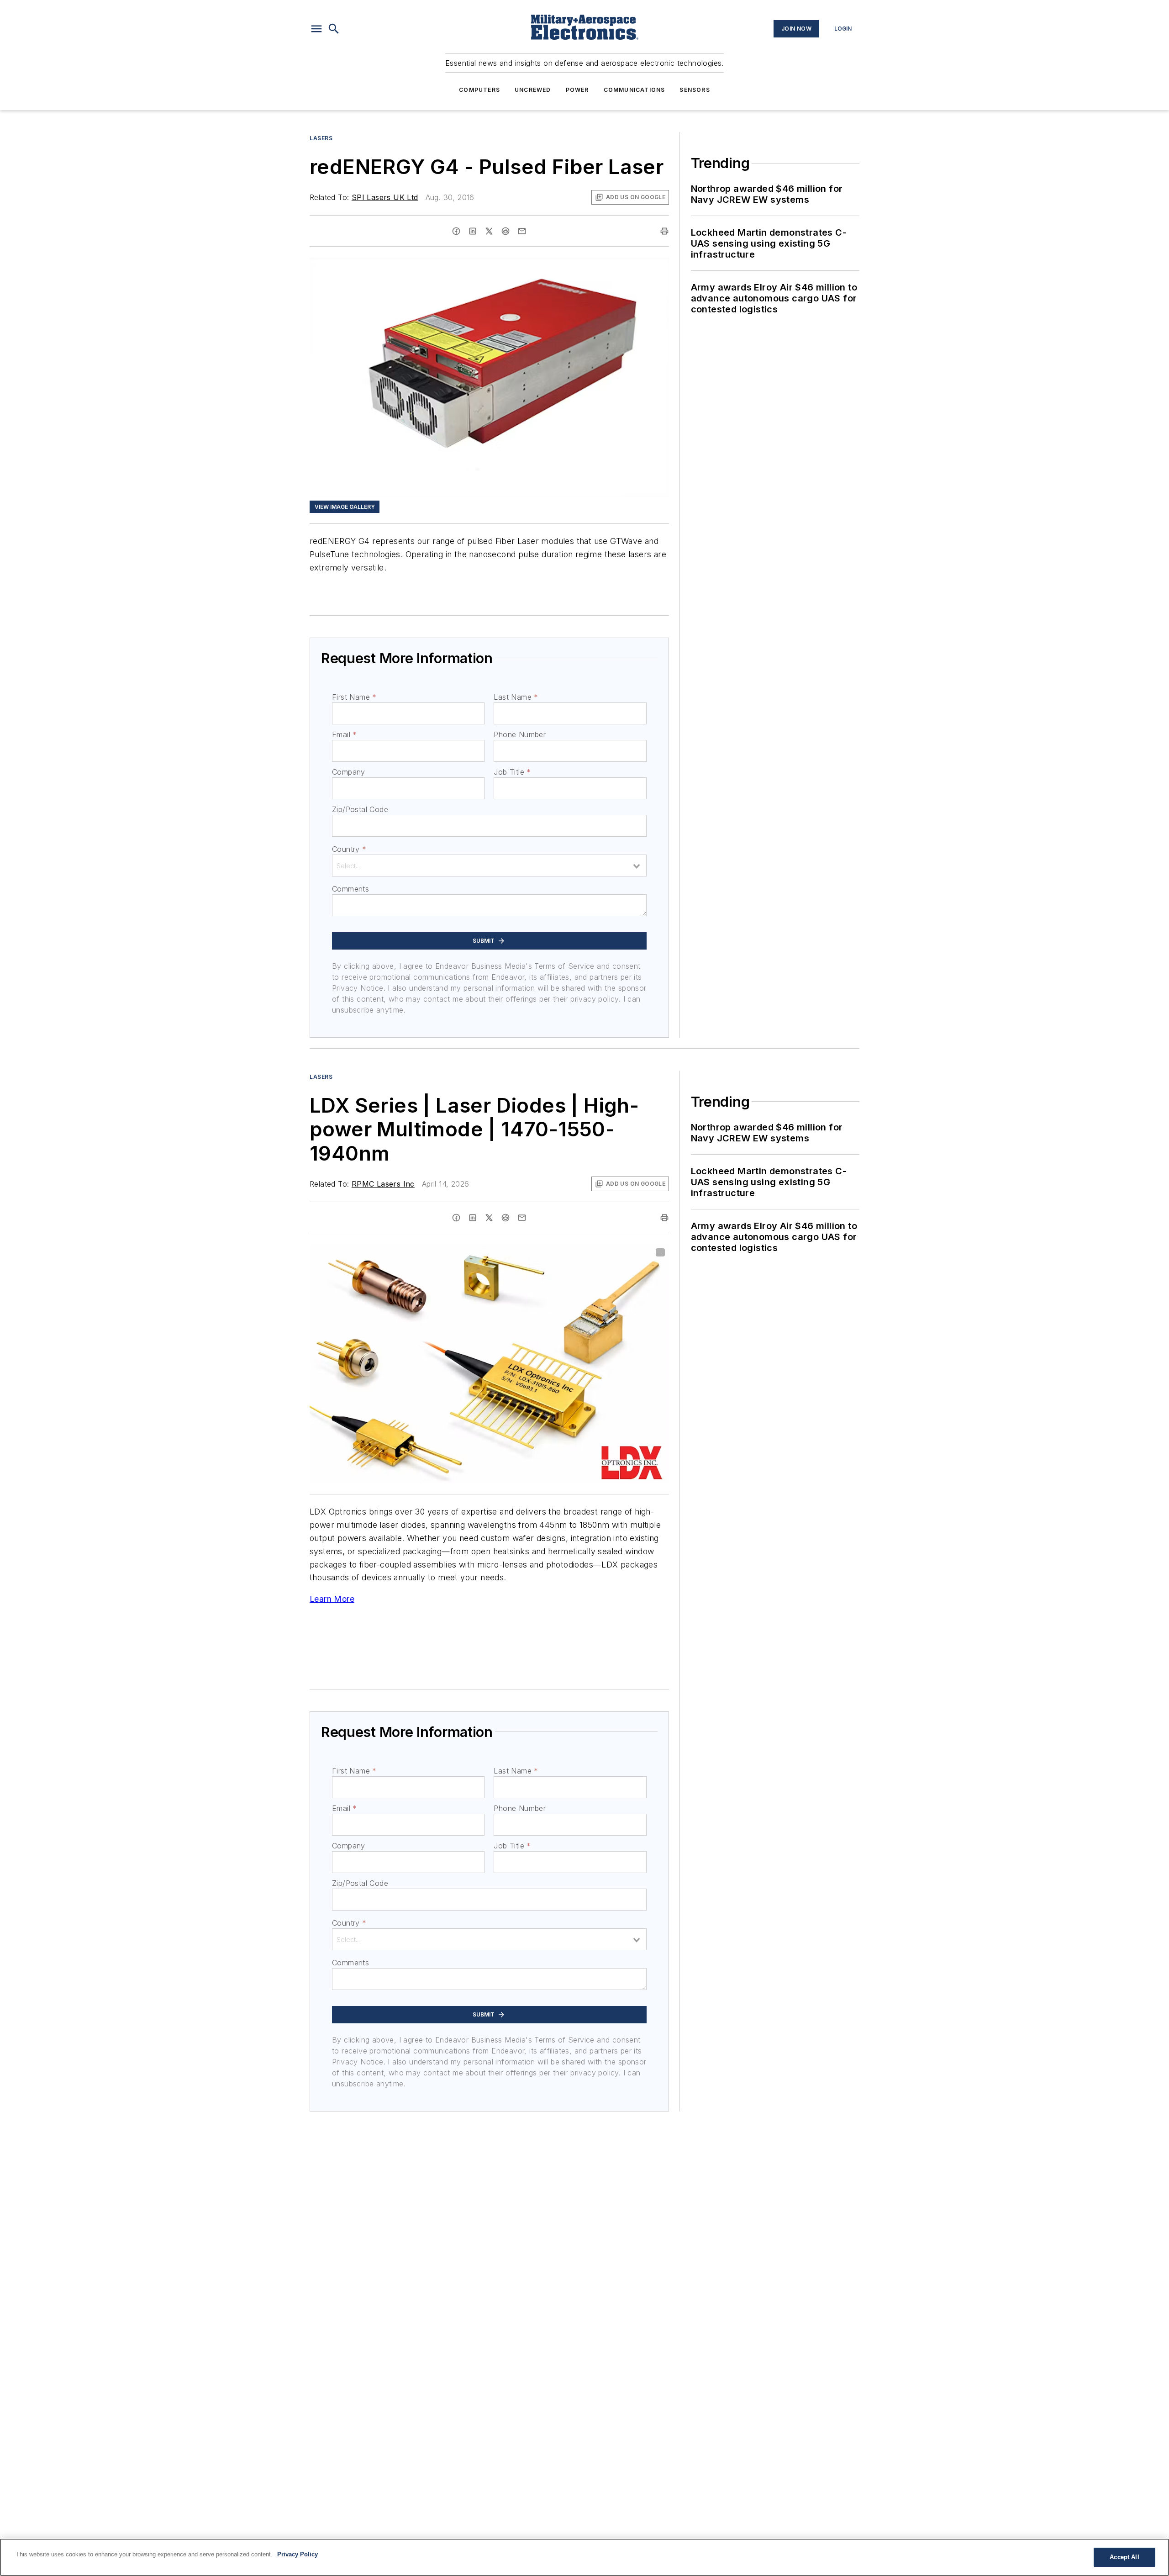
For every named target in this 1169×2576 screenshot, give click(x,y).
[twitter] (489, 231)
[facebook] (456, 231)
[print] (664, 231)
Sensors (695, 90)
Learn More (332, 1599)
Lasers (321, 138)
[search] (334, 29)
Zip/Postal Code (360, 809)
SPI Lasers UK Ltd (385, 197)
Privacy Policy (298, 2554)
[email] (522, 231)
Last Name (516, 697)
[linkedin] (473, 231)
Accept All (1124, 2557)
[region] (584, 2557)
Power (577, 90)
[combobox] (489, 866)
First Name (354, 697)
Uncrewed (533, 90)
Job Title (512, 772)
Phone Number (520, 734)
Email (344, 734)
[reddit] (506, 231)
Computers (479, 90)
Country (349, 849)
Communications (635, 90)
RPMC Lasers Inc (383, 1184)
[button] (316, 29)
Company (349, 772)
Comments (350, 889)
